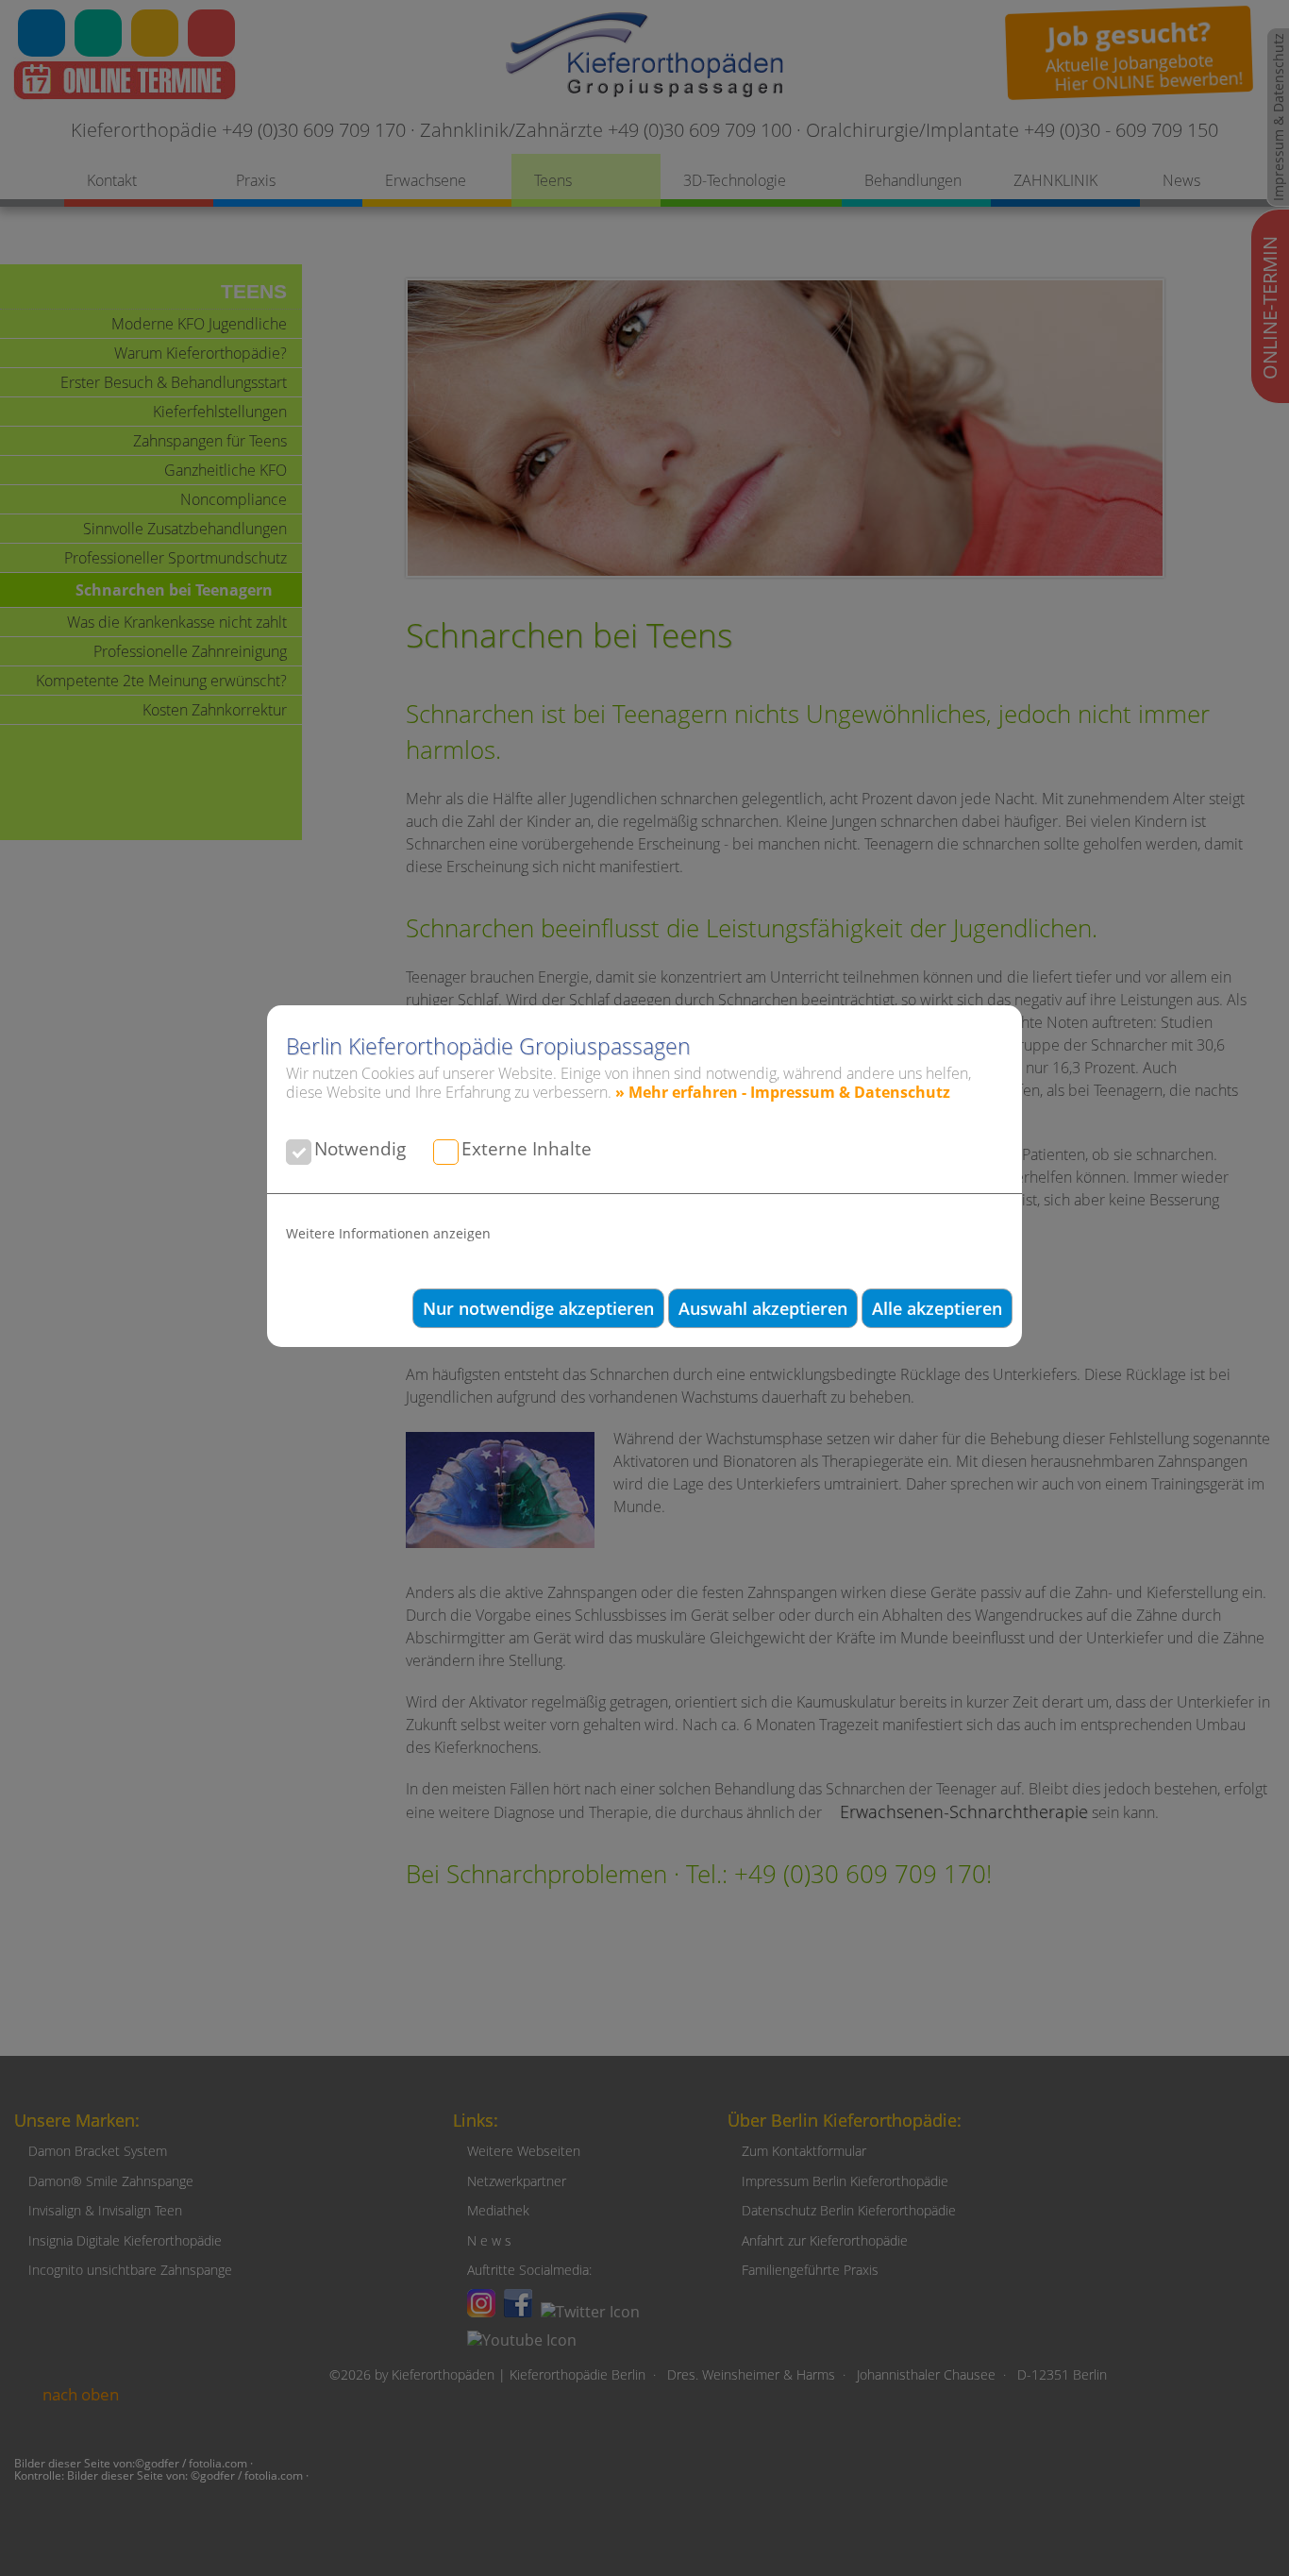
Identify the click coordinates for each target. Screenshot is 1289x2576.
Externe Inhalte (527, 1149)
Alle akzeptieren (937, 1308)
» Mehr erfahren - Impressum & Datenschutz (783, 1092)
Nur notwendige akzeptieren (538, 1308)
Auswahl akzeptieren (763, 1308)
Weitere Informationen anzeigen (388, 1233)
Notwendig (360, 1149)
